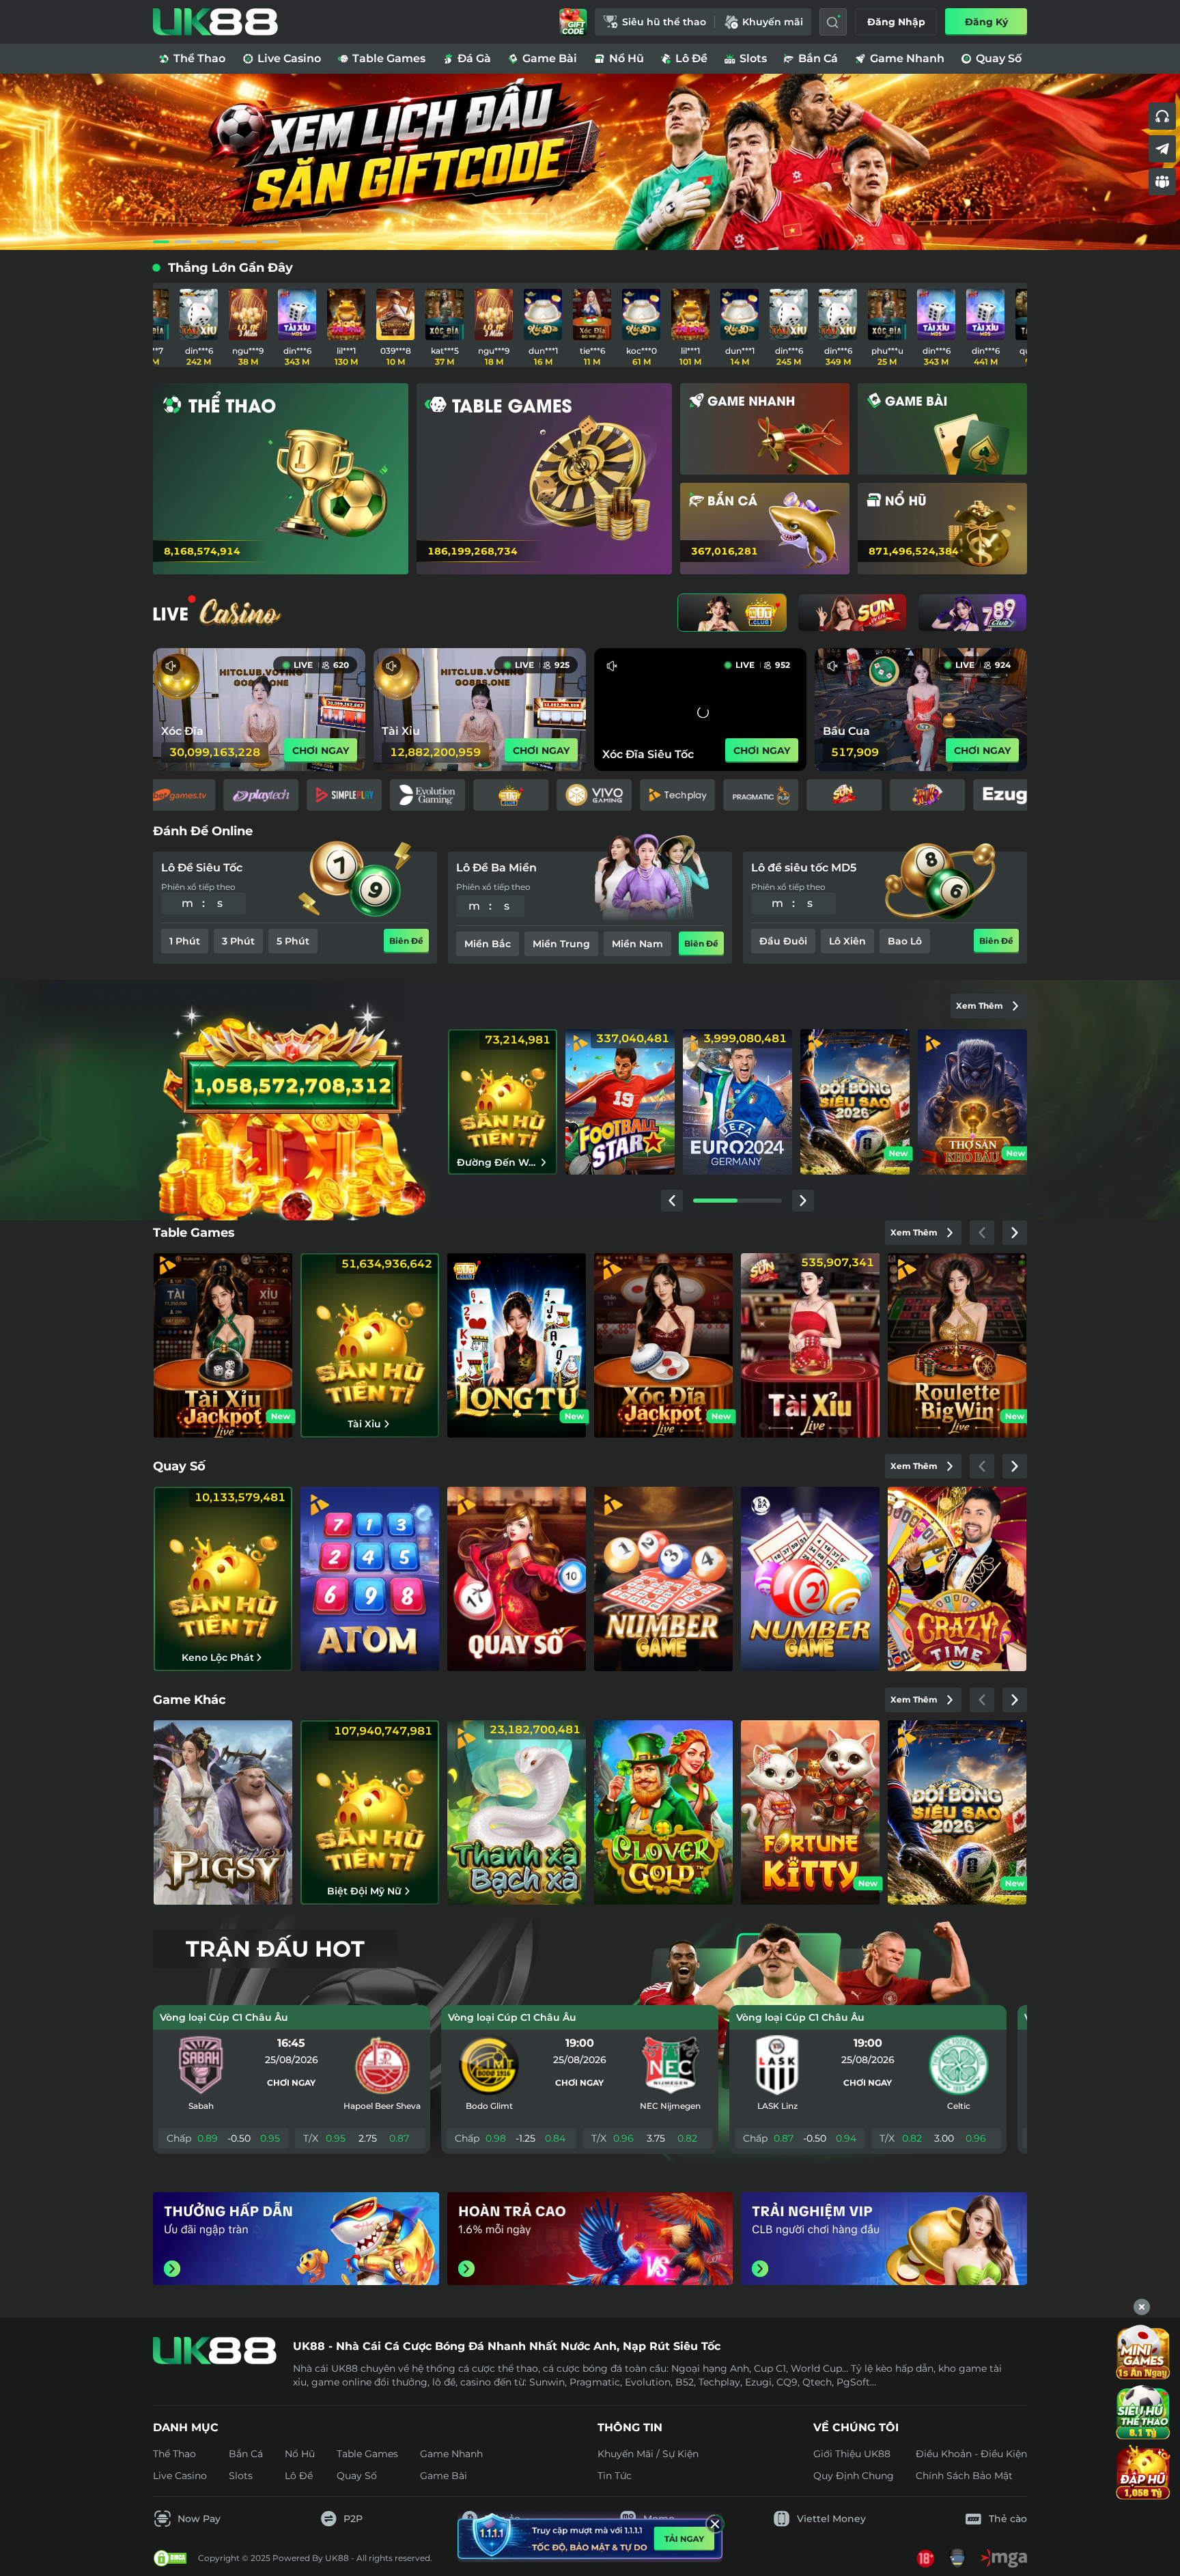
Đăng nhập (896, 22)
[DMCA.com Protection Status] (170, 2558)
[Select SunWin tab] (852, 613)
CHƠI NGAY (321, 751)
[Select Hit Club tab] (732, 613)
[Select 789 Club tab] (972, 613)
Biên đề (406, 941)
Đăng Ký (986, 22)
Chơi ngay (291, 2083)
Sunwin (547, 2382)
